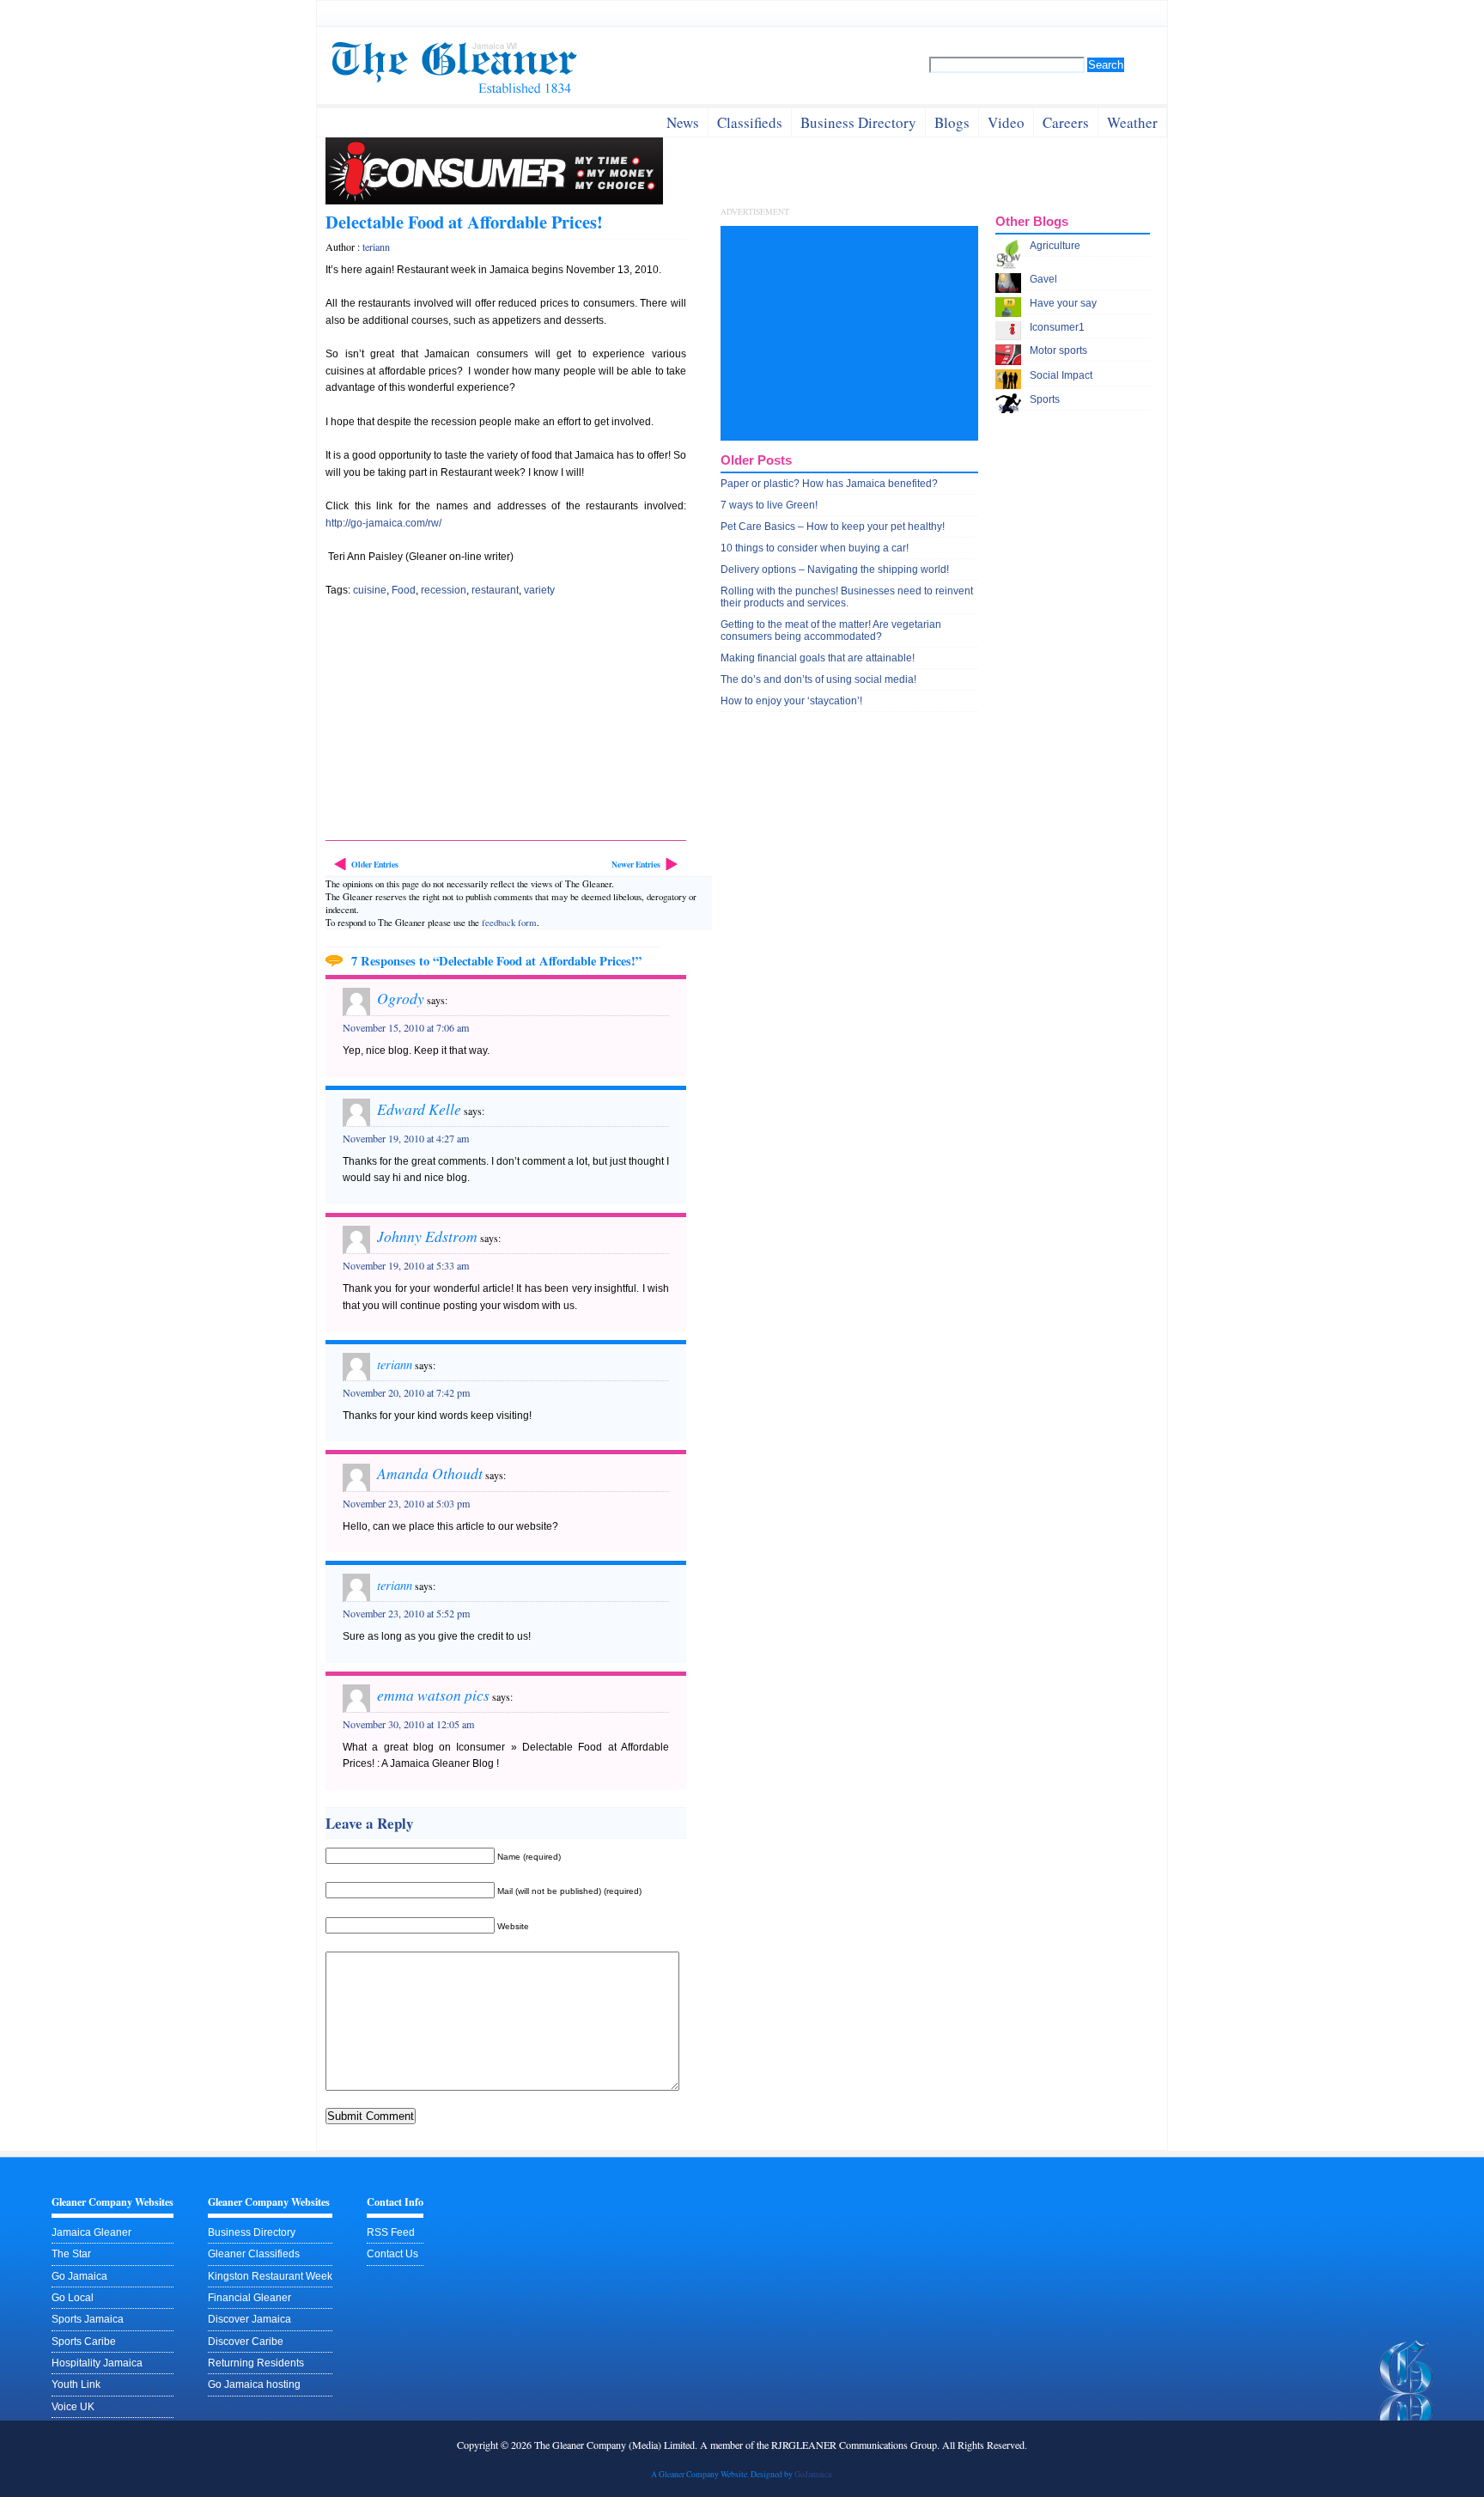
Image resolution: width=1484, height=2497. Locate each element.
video (1006, 122)
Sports (1045, 399)
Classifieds (750, 122)
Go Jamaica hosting (254, 2384)
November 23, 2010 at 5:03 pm (406, 1503)
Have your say (1063, 303)
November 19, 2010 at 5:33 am (406, 1265)
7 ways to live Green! (769, 505)
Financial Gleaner (249, 2298)
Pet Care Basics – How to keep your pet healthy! (833, 527)
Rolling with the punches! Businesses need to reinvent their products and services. (847, 597)
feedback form (509, 922)
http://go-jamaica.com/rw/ (383, 523)
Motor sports (1058, 350)
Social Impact (1061, 375)
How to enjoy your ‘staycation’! (791, 701)
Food (404, 590)
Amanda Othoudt (430, 1473)
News (683, 122)
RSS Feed (391, 2232)
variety (539, 590)
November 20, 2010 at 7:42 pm (406, 1392)
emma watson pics (433, 1695)
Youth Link (76, 2384)
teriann (376, 247)
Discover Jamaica (249, 2319)
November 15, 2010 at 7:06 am (406, 1027)
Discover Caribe (246, 2342)
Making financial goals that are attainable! (818, 658)
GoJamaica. (814, 2474)
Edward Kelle (419, 1109)
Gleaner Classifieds (254, 2254)
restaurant (495, 590)
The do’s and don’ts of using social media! (818, 679)
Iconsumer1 (1057, 327)
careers (1066, 122)
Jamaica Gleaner (91, 2232)
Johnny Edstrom (427, 1236)
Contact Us (392, 2254)
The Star (71, 2254)
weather (1132, 122)
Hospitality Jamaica (97, 2363)
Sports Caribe (84, 2342)
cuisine (370, 590)
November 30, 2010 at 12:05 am (408, 1724)
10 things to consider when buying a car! (815, 548)
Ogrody (401, 998)
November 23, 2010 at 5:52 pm (406, 1613)
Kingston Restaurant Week (270, 2276)
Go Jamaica (79, 2276)
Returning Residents (256, 2363)
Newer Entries (636, 864)
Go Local (73, 2298)
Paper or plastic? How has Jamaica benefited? (829, 484)
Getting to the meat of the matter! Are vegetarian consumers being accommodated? (831, 630)
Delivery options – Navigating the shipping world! (835, 569)
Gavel (1043, 279)
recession (444, 590)
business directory (858, 122)
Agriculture (1055, 246)
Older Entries (375, 864)
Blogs (952, 122)
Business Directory (252, 2232)
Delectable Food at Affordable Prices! (464, 222)
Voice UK (73, 2407)
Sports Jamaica (88, 2319)
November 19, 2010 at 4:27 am (406, 1138)
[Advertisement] (454, 724)
